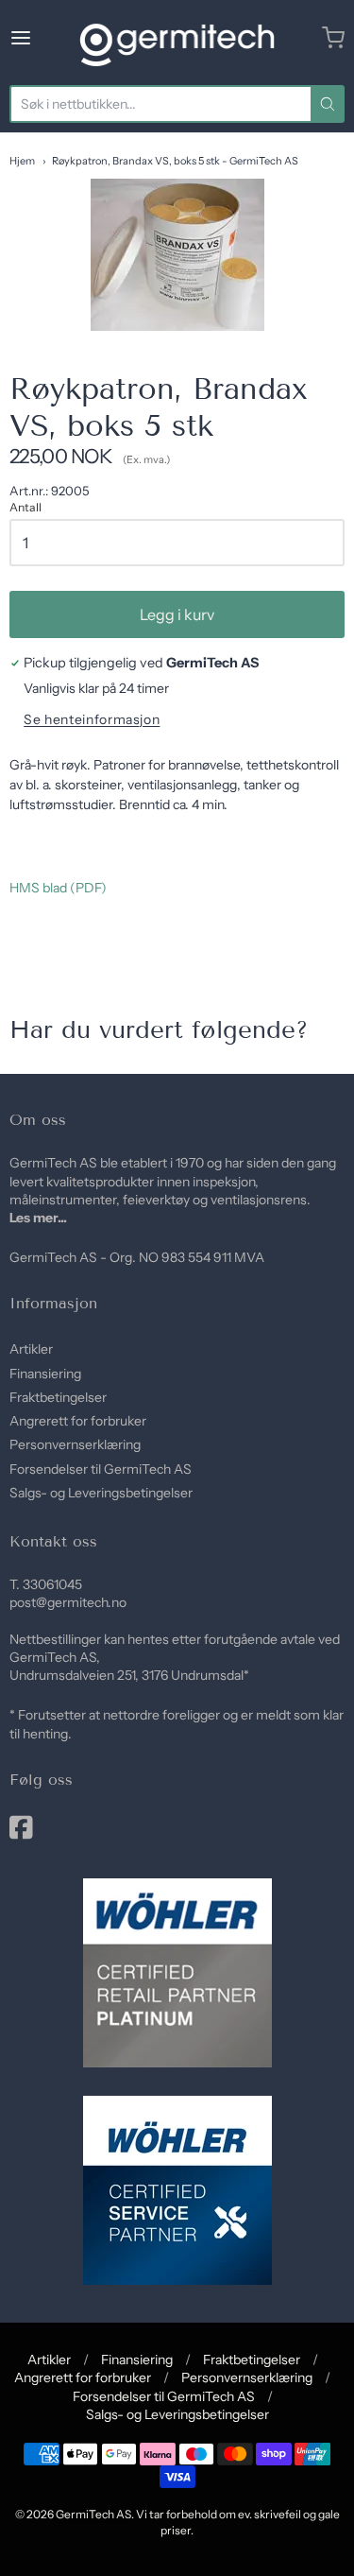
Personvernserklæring (75, 1444)
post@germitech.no (68, 1602)
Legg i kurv (177, 614)
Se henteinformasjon (92, 720)
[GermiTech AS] (177, 38)
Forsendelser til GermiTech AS (101, 1469)
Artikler (31, 1349)
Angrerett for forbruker (78, 1421)
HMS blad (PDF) (58, 888)
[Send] (328, 104)
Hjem (22, 161)
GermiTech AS (93, 2514)
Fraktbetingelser (58, 1397)
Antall (25, 508)
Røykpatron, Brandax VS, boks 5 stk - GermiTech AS (175, 161)
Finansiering (45, 1374)
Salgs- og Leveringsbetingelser (101, 1493)
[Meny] (41, 38)
